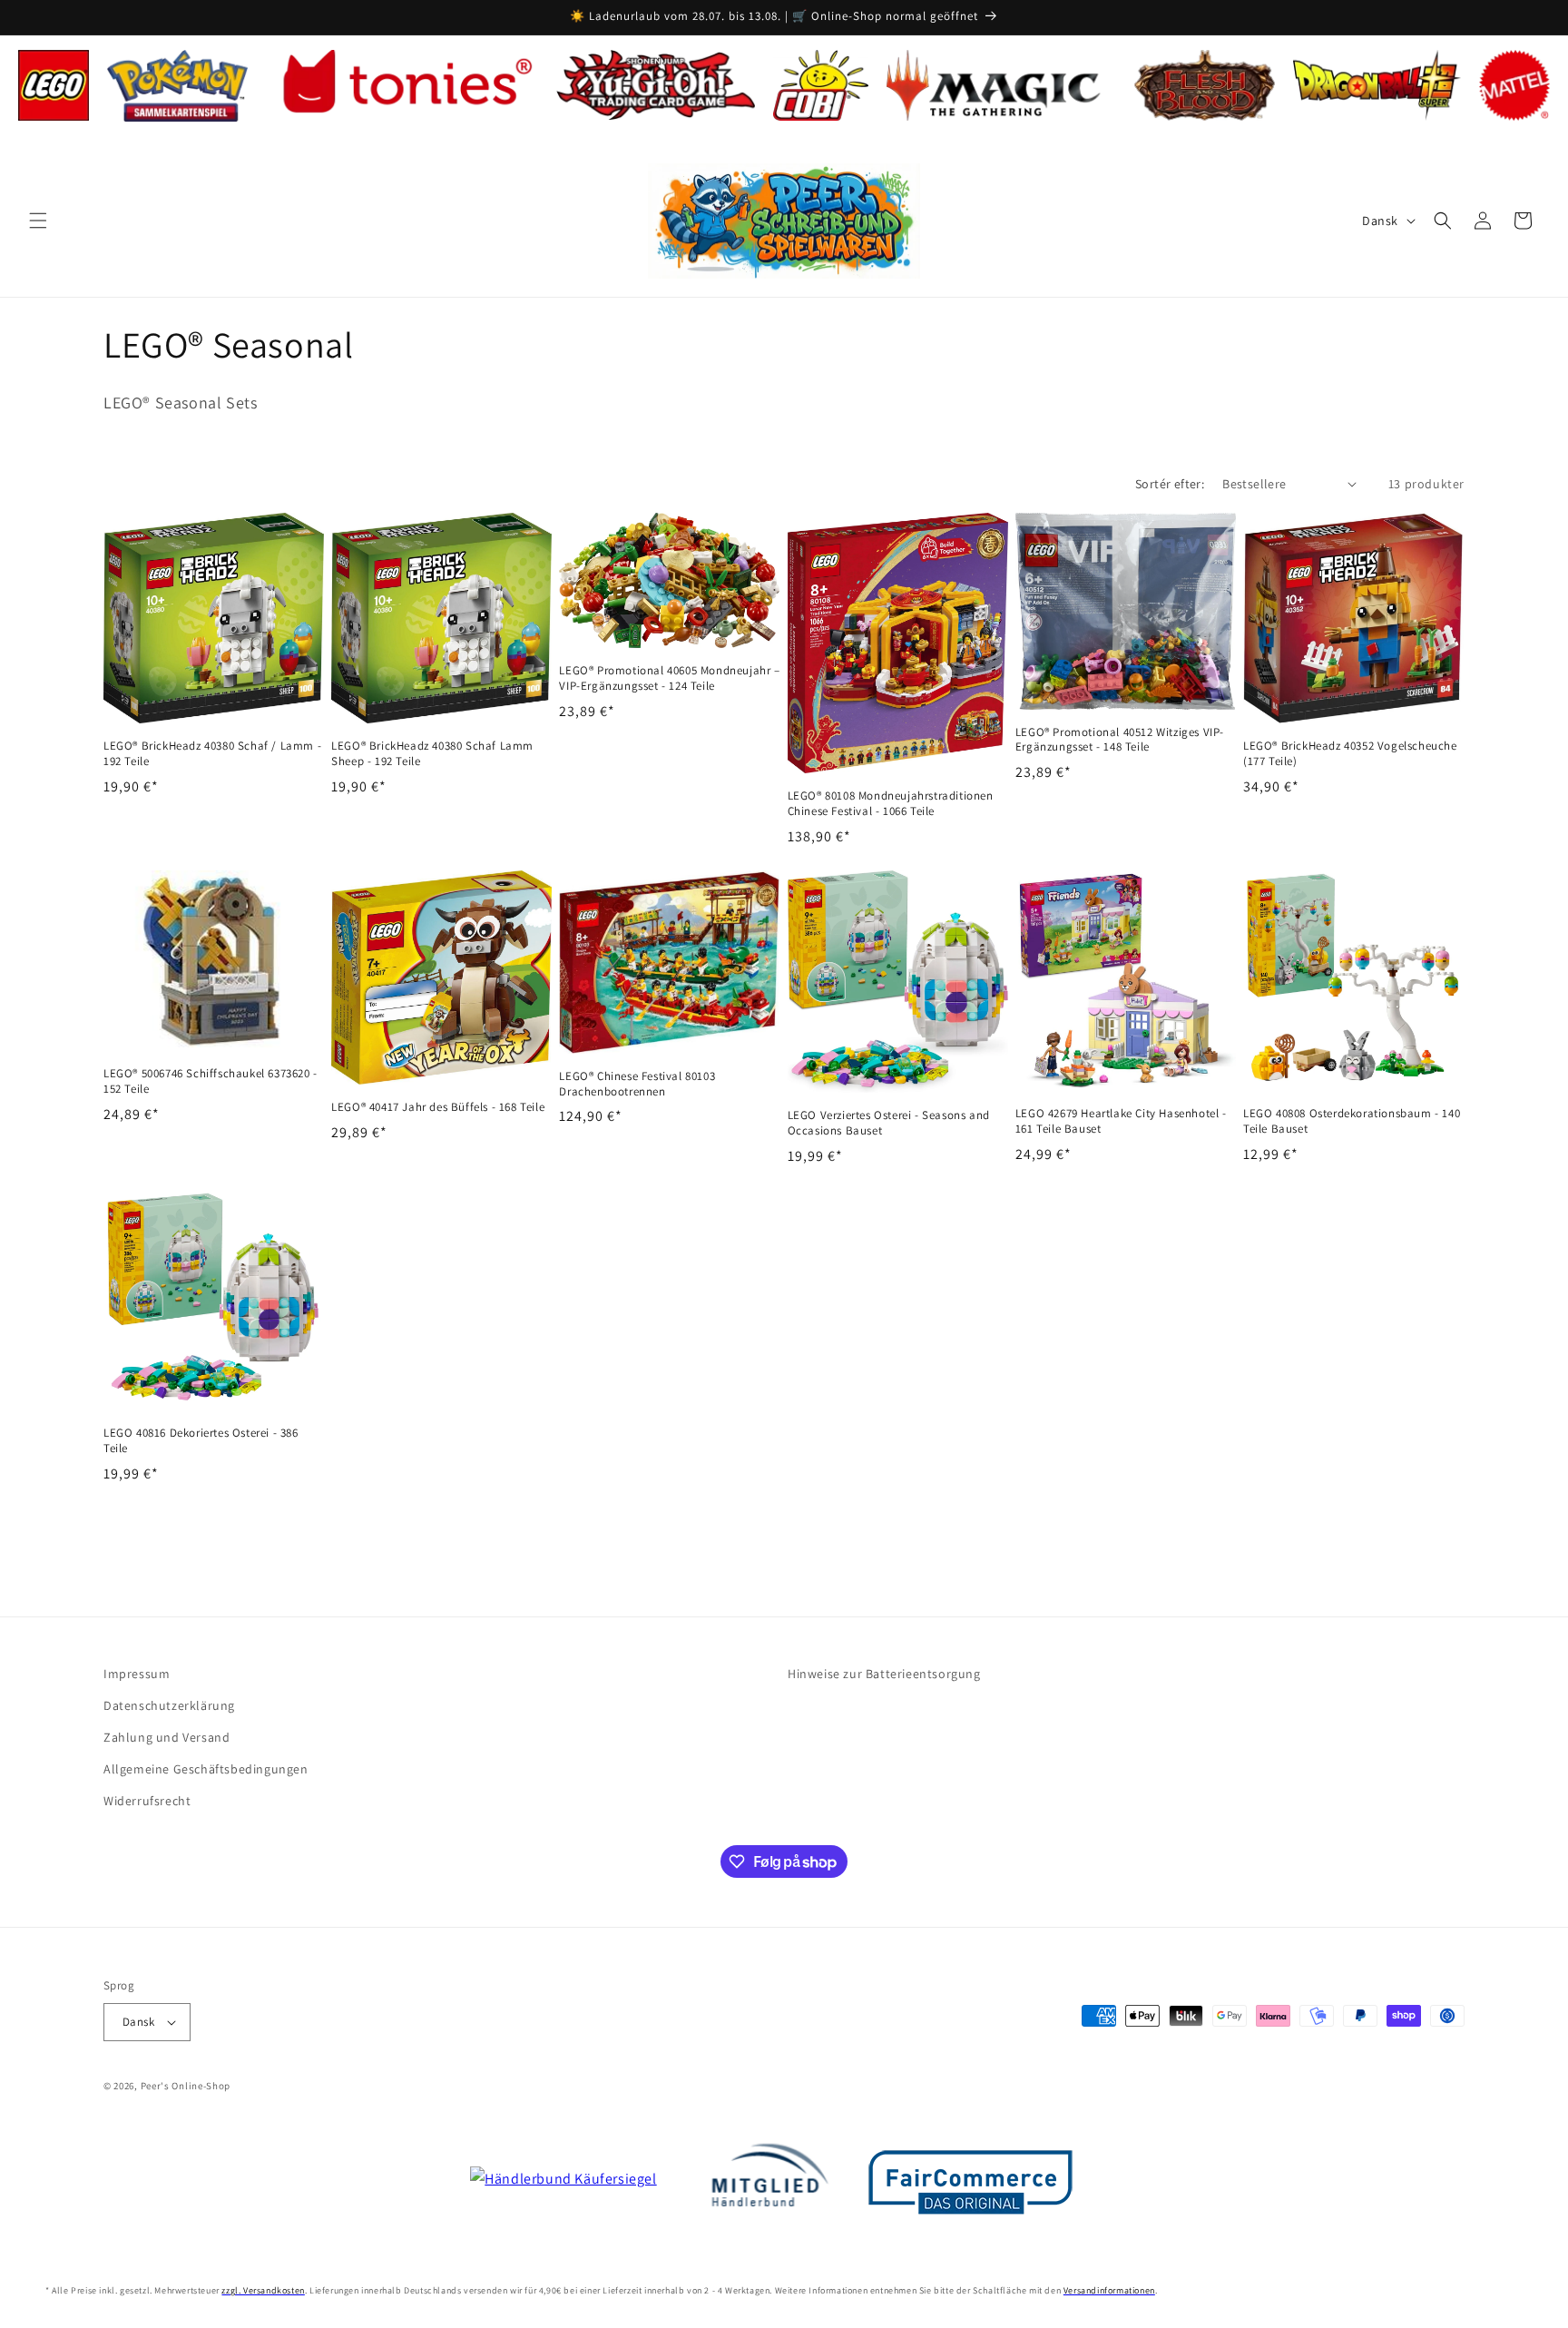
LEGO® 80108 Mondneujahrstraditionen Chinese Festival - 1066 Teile (891, 804)
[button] (38, 221)
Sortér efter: (1170, 484)
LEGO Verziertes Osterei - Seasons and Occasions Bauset (889, 1123)
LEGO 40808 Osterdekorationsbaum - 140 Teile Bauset (1352, 1121)
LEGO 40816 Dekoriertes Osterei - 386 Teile (201, 1441)
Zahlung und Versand (167, 1737)
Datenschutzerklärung (169, 1705)
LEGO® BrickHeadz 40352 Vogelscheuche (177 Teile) (1350, 754)
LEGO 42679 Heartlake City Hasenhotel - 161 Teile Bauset (1121, 1121)
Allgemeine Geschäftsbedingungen (206, 1769)
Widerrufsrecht (147, 1801)
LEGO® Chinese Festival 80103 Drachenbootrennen (637, 1084)
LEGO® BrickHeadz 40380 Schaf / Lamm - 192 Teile (212, 754)
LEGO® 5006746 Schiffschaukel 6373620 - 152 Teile (211, 1081)
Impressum (137, 1674)
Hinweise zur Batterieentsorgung (884, 1674)
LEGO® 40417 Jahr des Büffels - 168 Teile (438, 1107)
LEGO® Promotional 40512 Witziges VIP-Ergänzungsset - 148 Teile (1120, 740)
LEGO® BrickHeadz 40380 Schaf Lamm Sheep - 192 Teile (432, 754)
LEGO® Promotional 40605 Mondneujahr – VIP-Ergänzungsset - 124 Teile (669, 678)
